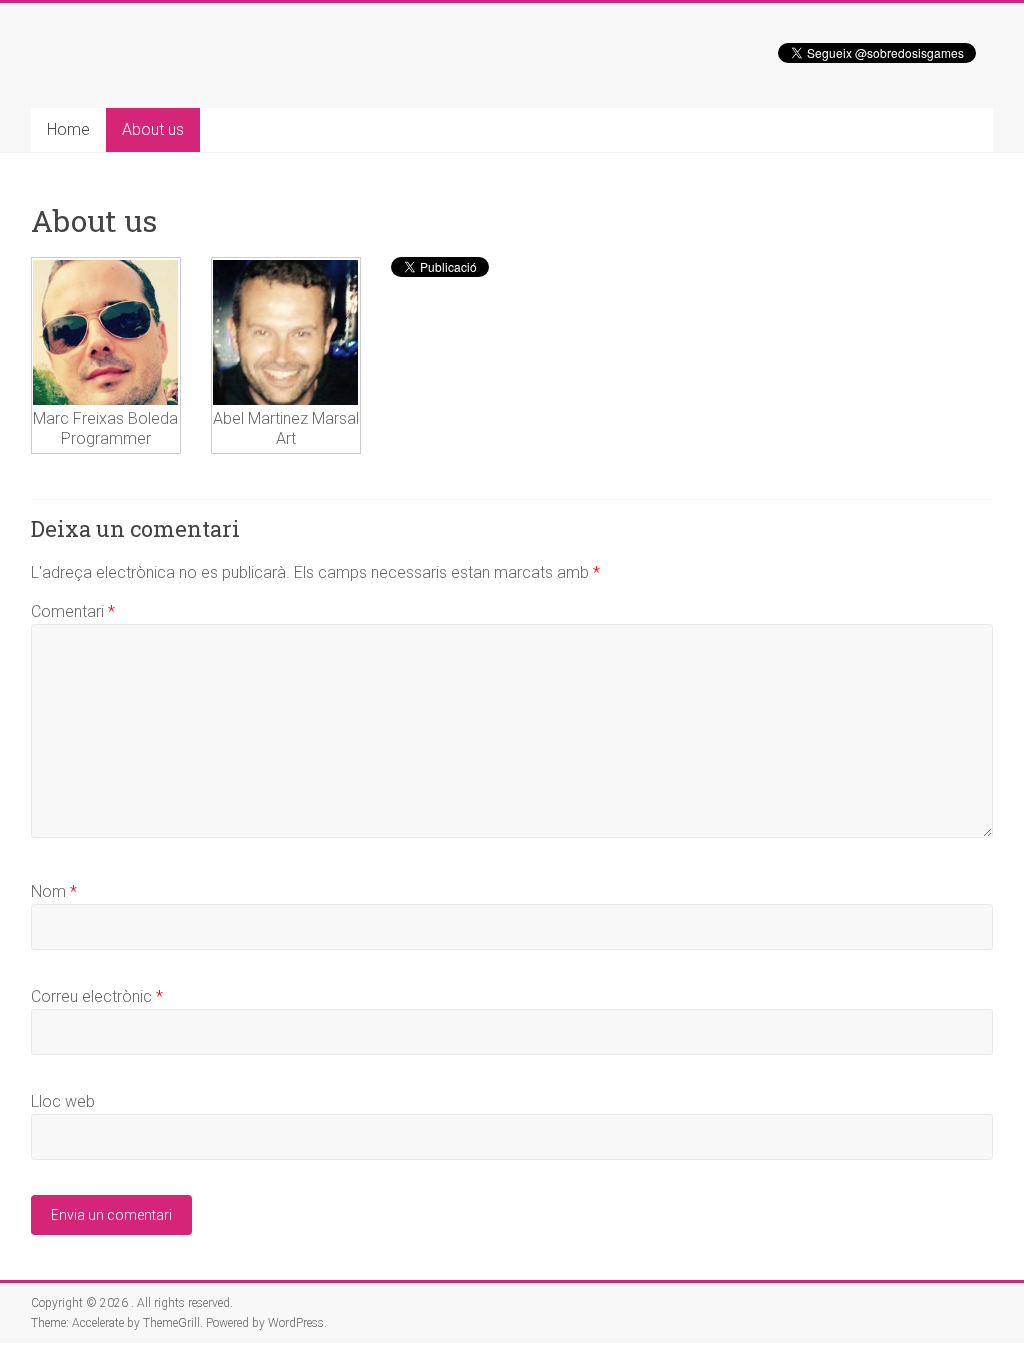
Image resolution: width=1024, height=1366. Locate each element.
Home (68, 129)
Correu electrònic (97, 996)
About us (153, 129)
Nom (54, 891)
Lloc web (63, 1101)
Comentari (73, 611)
